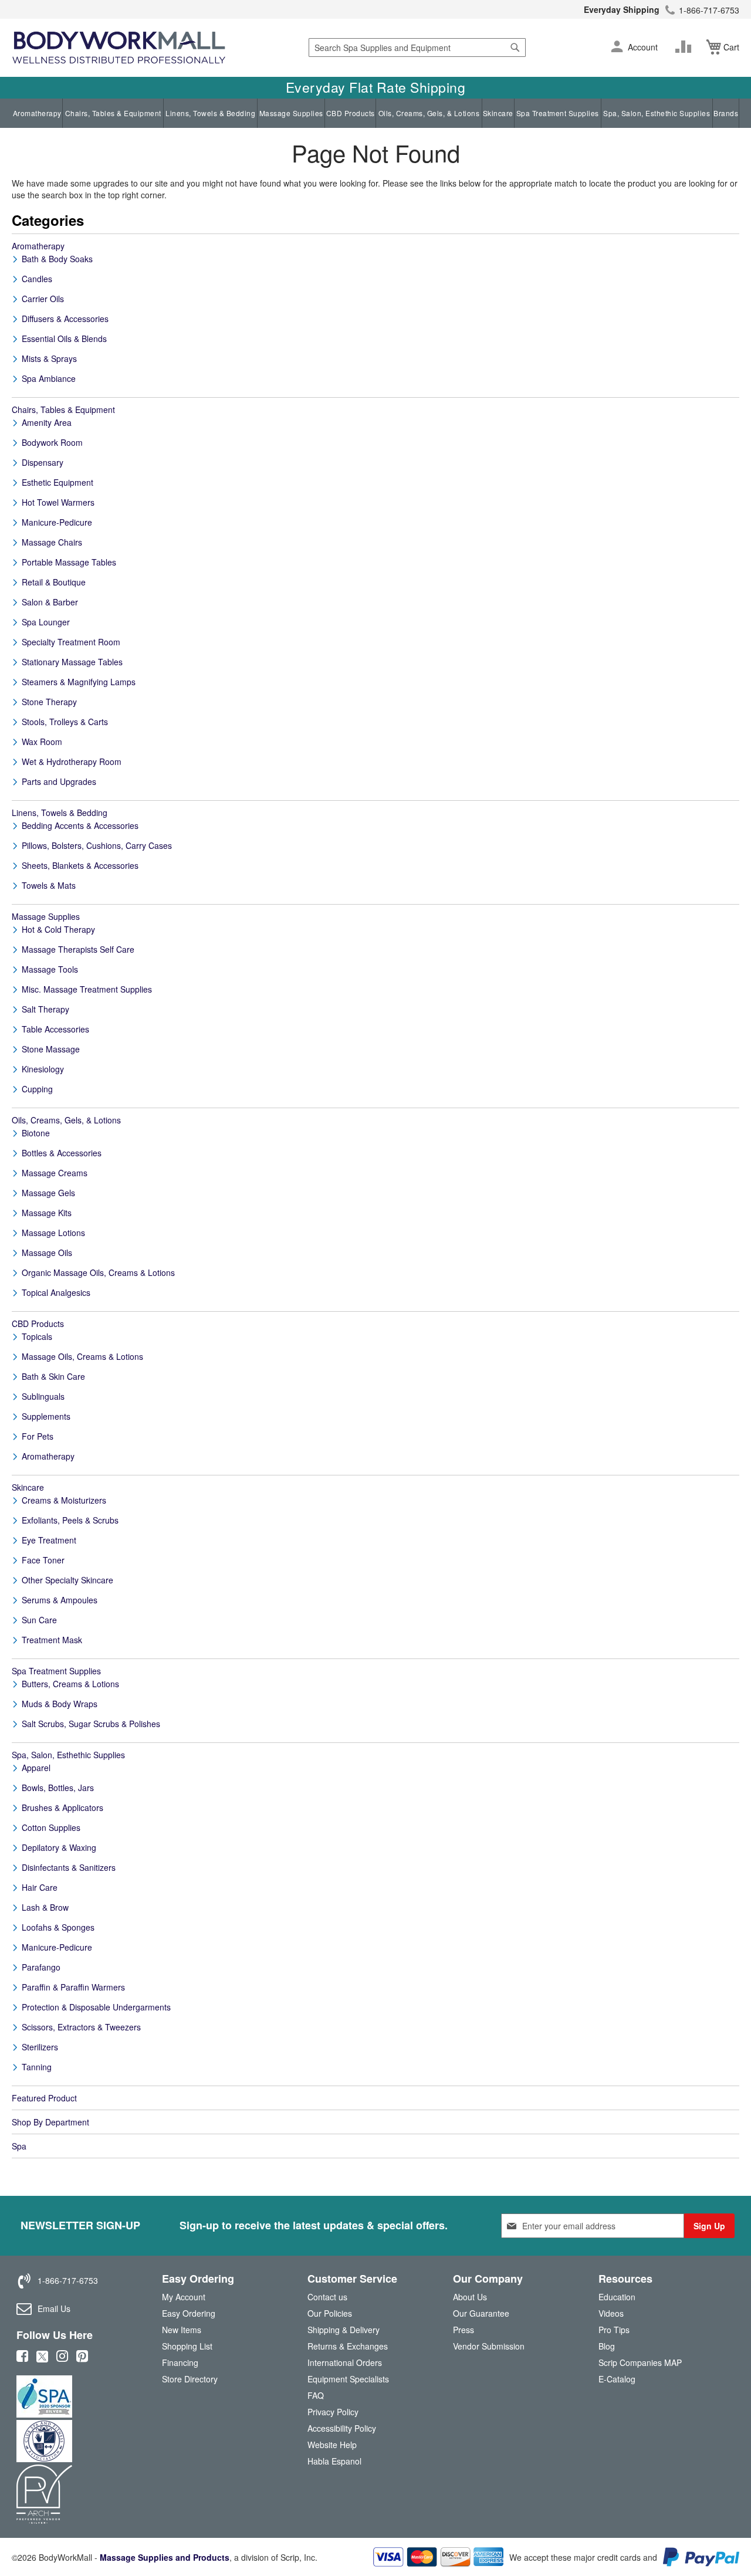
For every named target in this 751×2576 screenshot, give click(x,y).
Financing (180, 2362)
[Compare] (686, 47)
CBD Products (351, 113)
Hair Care (40, 1887)
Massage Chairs (52, 542)
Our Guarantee (481, 2313)
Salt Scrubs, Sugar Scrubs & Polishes (91, 1724)
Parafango (41, 1967)
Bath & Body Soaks (57, 259)
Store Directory (190, 2379)
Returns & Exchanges (348, 2346)
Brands (726, 113)
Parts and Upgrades (59, 781)
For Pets (38, 1436)
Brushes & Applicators (62, 1807)
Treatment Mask (52, 1640)
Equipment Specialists (348, 2379)
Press (464, 2330)
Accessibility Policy (342, 2428)
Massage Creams (55, 1173)
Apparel (36, 1768)
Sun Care (39, 1620)
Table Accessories (55, 1029)
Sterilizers (40, 2047)
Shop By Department (50, 2122)
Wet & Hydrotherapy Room (72, 761)
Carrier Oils (43, 299)
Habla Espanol (334, 2461)
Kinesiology (43, 1069)
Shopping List (187, 2346)
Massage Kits (47, 1213)
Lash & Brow (45, 1907)
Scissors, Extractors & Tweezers (81, 2027)
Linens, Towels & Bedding (210, 113)
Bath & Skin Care (53, 1376)
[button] (617, 48)
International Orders (345, 2362)
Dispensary (43, 462)
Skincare (498, 113)
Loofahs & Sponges (58, 1927)
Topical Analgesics (56, 1292)
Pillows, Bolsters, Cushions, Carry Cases (97, 845)
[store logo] (119, 48)
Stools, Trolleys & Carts (65, 722)
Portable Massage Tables (69, 562)
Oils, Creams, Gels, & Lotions (429, 113)
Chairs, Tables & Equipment (113, 113)
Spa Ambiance (49, 378)
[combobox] (417, 48)
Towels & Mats (49, 885)
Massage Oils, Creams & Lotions (82, 1356)
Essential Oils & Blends (64, 338)
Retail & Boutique (54, 582)
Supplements (46, 1416)
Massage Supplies (291, 113)
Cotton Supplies (51, 1827)
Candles (37, 279)
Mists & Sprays (49, 358)
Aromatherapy (37, 113)
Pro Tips (614, 2330)
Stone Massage (51, 1049)
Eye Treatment (49, 1540)
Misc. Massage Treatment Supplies (87, 989)
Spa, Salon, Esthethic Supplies (657, 113)
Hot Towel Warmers (58, 502)
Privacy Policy (333, 2412)
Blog (607, 2346)
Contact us (327, 2297)
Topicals (37, 1336)
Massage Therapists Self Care (78, 949)
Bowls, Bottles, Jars (58, 1788)
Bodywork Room (52, 442)
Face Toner (43, 1560)
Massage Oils (47, 1253)
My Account (184, 2297)
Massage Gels (48, 1193)
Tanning (37, 2067)
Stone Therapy (49, 702)
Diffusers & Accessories (65, 319)
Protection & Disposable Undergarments (96, 2007)
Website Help (332, 2445)
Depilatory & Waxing (59, 1847)
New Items (182, 2330)
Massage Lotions (53, 1233)
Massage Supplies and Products (165, 2557)
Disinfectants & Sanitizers (69, 1867)
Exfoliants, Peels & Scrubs (70, 1520)
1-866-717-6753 (709, 10)
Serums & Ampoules (60, 1600)
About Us (470, 2297)
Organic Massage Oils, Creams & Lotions (98, 1272)
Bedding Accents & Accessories (80, 825)
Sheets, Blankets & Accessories (80, 865)
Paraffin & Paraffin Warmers (73, 1987)
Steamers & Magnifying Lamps (79, 682)
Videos (611, 2313)
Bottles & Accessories (62, 1153)
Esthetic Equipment (57, 482)
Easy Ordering (189, 2313)
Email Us (54, 2308)
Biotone (36, 1133)
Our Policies (330, 2313)
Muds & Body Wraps (60, 1704)
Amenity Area (47, 422)
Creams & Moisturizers (64, 1500)
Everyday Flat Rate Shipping (376, 87)
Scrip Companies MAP (640, 2362)
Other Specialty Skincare (67, 1580)
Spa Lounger (46, 622)
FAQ (316, 2395)
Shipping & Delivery (344, 2330)
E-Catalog (617, 2382)
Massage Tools (50, 969)
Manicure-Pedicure (57, 522)
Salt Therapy (45, 1009)
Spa (19, 2146)
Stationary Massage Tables (72, 662)
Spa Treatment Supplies (558, 113)
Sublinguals (43, 1396)
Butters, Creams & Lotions (70, 1684)
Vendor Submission (489, 2346)
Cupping (37, 1089)
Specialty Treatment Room (71, 642)
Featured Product (44, 2098)
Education (617, 2297)
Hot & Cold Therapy (58, 929)
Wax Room (42, 742)
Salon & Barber (50, 602)
